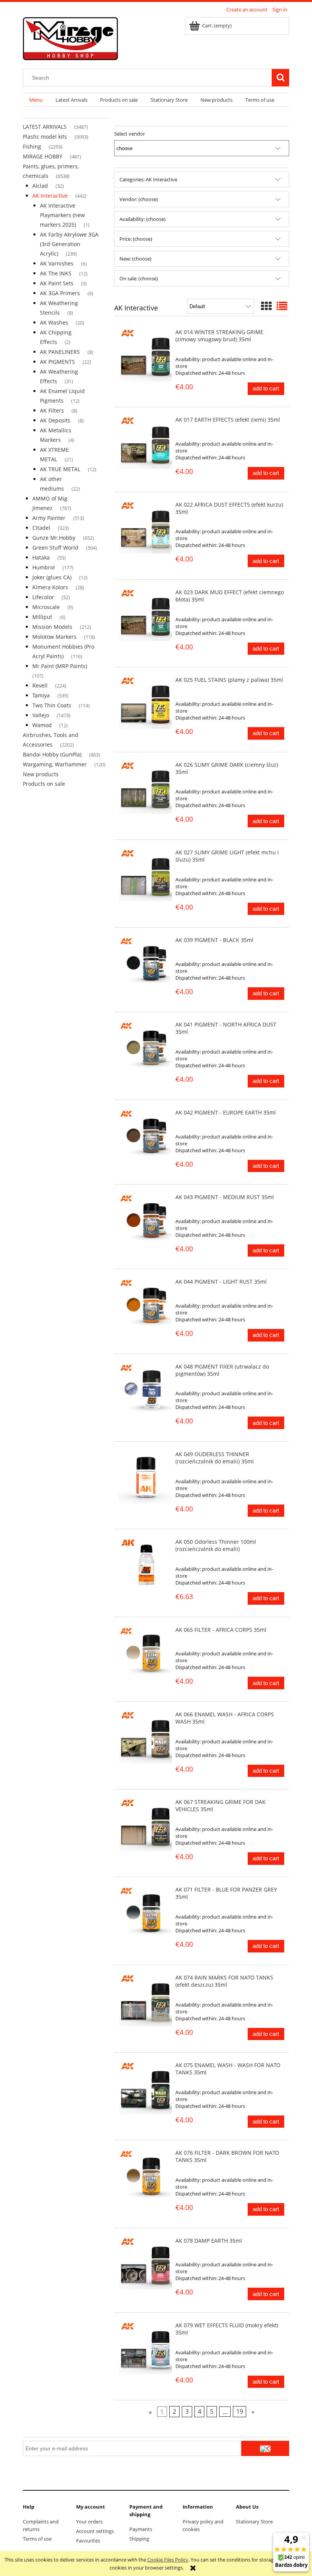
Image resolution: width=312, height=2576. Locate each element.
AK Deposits (55, 420)
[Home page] (70, 37)
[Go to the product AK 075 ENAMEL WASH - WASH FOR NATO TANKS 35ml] (146, 2088)
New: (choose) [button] (135, 259)
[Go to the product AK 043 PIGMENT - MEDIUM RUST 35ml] (146, 1220)
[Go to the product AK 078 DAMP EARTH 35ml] (146, 2263)
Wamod (42, 725)
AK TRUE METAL (60, 469)
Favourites (88, 2541)
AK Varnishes (57, 263)
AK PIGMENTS (57, 362)
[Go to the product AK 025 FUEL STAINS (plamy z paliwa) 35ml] (146, 703)
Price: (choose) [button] (136, 239)
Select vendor (130, 134)
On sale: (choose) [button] (139, 278)
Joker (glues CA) (52, 577)
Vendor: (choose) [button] (139, 199)
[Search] (280, 78)
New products (41, 774)
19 (240, 2412)
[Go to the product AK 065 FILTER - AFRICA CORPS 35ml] (146, 1653)
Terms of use (37, 2539)
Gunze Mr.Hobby (54, 538)
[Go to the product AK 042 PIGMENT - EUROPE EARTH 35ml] (146, 1135)
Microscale (46, 607)
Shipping (139, 2539)
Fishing (32, 146)
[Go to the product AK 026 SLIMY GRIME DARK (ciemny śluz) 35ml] (146, 788)
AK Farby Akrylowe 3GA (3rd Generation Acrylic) (69, 244)
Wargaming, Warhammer (55, 764)
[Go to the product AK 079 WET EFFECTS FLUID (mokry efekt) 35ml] (146, 2348)
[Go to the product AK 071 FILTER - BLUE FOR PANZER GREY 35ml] (146, 1912)
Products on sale (44, 784)
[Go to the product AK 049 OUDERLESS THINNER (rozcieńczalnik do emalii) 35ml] (146, 1477)
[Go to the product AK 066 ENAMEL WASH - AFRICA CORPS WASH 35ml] (146, 1737)
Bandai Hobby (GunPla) (52, 754)
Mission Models (52, 627)
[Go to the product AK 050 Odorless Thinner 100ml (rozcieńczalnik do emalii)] (146, 1565)
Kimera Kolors (50, 587)
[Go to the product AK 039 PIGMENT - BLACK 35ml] (146, 963)
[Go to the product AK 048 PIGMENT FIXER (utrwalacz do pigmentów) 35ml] (146, 1389)
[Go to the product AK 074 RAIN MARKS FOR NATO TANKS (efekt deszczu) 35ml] (146, 2000)
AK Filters (52, 410)
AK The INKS (56, 273)
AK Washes (54, 322)
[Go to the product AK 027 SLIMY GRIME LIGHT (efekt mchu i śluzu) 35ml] (146, 875)
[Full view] (282, 306)
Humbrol (44, 567)
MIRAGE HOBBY (43, 156)
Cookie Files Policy (168, 2560)
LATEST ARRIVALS (45, 127)
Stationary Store (254, 2522)
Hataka (41, 557)
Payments (141, 2529)
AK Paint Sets (57, 283)
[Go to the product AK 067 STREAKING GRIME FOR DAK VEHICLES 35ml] (146, 1825)
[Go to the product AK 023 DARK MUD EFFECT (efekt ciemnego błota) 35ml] (146, 615)
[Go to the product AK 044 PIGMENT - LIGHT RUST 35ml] (146, 1304)
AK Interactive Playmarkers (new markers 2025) (62, 215)
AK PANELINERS (60, 352)
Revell (40, 685)
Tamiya (41, 695)
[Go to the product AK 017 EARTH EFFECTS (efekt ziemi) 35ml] (146, 442)
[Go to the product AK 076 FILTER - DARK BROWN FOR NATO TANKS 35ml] (146, 2175)
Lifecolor (43, 597)
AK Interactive (50, 196)
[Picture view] (266, 306)
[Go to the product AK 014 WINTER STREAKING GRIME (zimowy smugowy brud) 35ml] (146, 355)
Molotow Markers (54, 637)
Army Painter (49, 518)
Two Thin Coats (52, 705)
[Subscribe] (265, 2448)
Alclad (40, 186)
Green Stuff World (55, 548)
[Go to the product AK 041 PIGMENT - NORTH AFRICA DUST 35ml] (146, 1047)
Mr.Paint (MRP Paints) (60, 666)
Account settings (95, 2531)
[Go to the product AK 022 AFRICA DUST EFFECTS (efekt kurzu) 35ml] (146, 527)
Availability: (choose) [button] (142, 219)
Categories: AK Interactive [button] (148, 179)
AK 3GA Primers (60, 293)
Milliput (42, 617)
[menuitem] (36, 100)
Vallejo (41, 715)
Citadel (41, 528)
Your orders (89, 2522)
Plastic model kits (45, 137)
